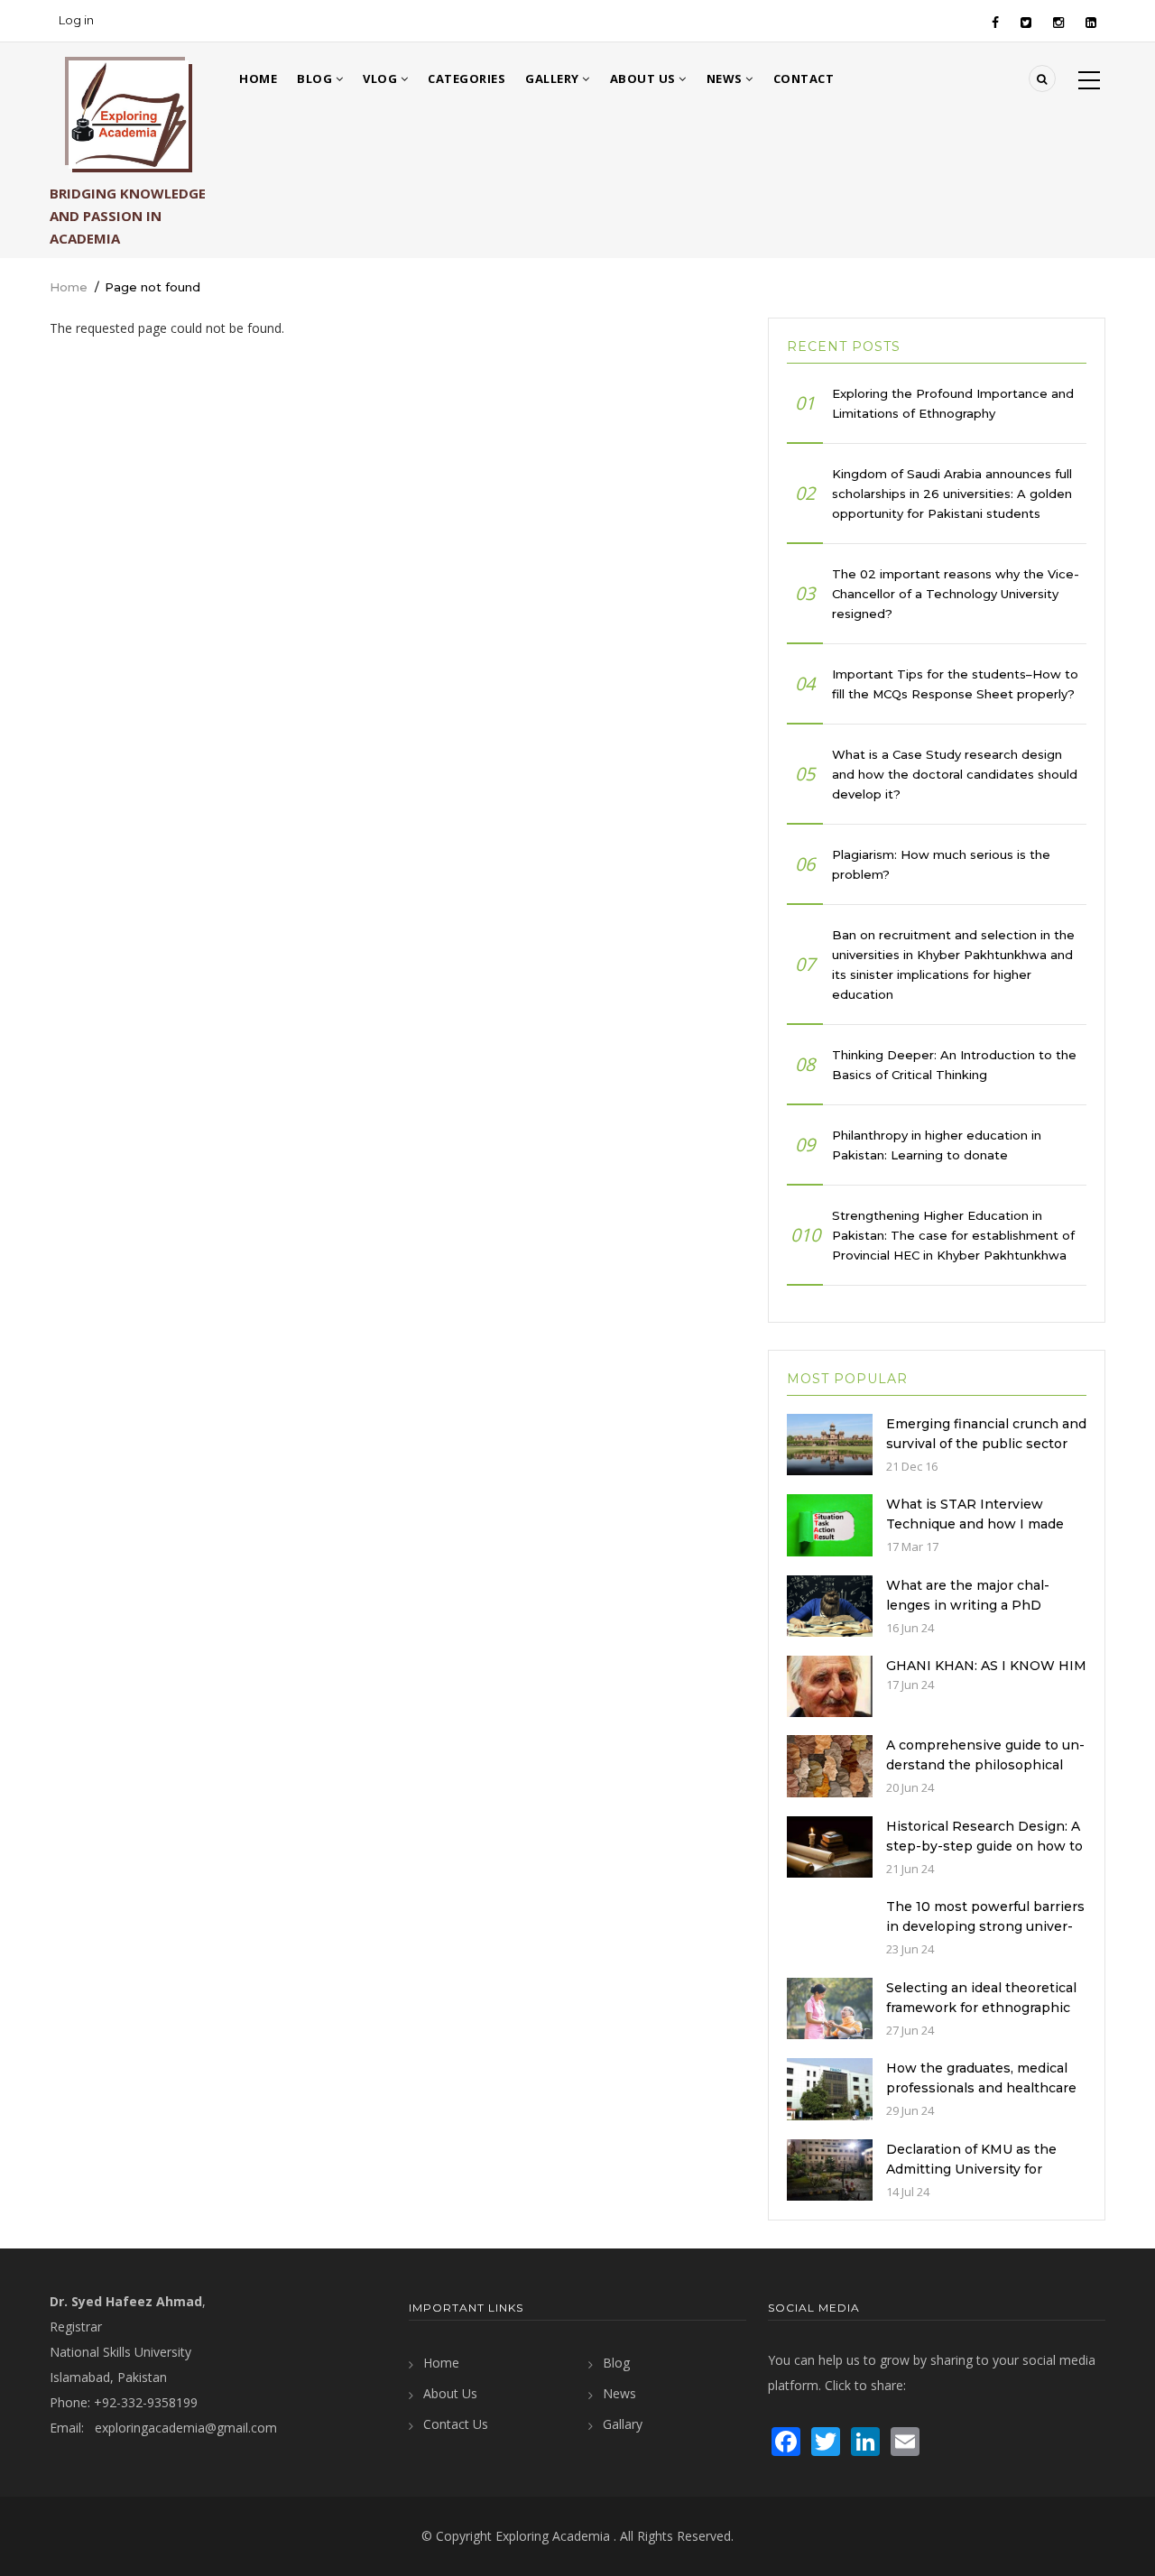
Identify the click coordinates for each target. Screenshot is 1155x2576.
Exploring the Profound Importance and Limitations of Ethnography (953, 403)
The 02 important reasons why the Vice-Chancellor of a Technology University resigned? (956, 594)
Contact (804, 78)
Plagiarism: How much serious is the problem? (941, 864)
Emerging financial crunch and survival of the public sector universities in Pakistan (986, 1444)
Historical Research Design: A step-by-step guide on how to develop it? (984, 1846)
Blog (316, 78)
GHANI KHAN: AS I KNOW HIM (986, 1666)
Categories (467, 78)
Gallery (554, 78)
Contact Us (456, 2424)
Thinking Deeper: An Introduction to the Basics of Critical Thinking (954, 1065)
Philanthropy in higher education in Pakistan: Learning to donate (937, 1145)
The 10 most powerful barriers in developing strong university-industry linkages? (985, 1926)
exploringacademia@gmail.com (186, 2428)
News (726, 78)
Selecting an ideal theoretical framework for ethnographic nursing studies (981, 2008)
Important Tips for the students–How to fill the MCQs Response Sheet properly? (955, 684)
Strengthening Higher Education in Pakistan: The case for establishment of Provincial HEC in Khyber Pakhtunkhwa (953, 1235)
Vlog (382, 78)
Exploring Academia (553, 2536)
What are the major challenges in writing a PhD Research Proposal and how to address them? (979, 1615)
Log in (76, 20)
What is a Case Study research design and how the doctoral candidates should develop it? (955, 774)
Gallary (623, 2424)
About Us (645, 78)
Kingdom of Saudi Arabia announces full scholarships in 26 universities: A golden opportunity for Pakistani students (952, 494)
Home (258, 78)
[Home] (129, 115)
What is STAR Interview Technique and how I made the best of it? (975, 1524)
